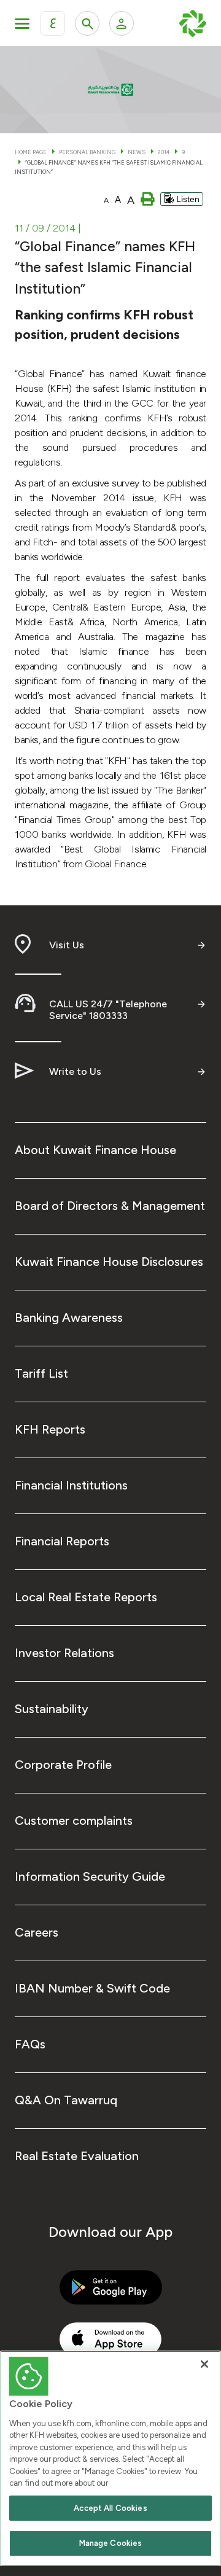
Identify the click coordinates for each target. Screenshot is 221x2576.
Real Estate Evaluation (77, 2156)
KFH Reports (50, 1429)
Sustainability (52, 1709)
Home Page (31, 152)
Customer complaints (74, 1821)
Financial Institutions (71, 1485)
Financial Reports (62, 1541)
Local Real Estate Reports (86, 1597)
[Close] (204, 2364)
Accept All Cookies (110, 2508)
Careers (37, 1932)
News (137, 152)
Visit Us (67, 945)
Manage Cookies (111, 2543)
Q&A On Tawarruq (66, 2100)
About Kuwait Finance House (95, 1150)
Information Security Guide (90, 1876)
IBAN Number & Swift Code (92, 1988)
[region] (110, 2458)
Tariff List (41, 1373)
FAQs (30, 2044)
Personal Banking (87, 152)
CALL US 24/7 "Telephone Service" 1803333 (108, 1010)
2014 (164, 152)
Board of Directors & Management (110, 1206)
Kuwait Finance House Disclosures (109, 1262)
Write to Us (75, 1071)
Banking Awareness (69, 1317)
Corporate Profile (63, 1765)
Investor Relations (64, 1653)
